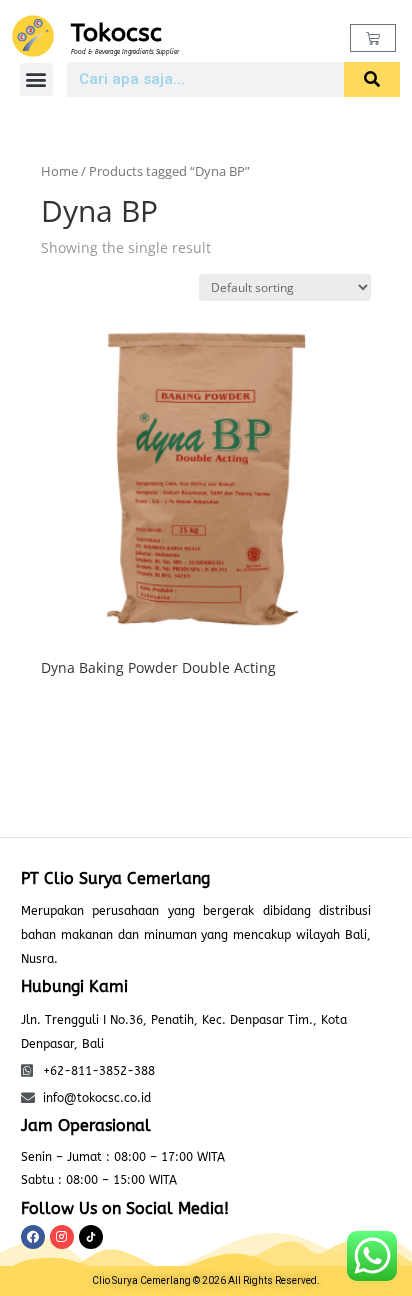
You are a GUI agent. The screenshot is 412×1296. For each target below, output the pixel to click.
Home (59, 171)
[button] (36, 79)
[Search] (372, 79)
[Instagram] (62, 1237)
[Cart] (373, 38)
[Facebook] (33, 1237)
